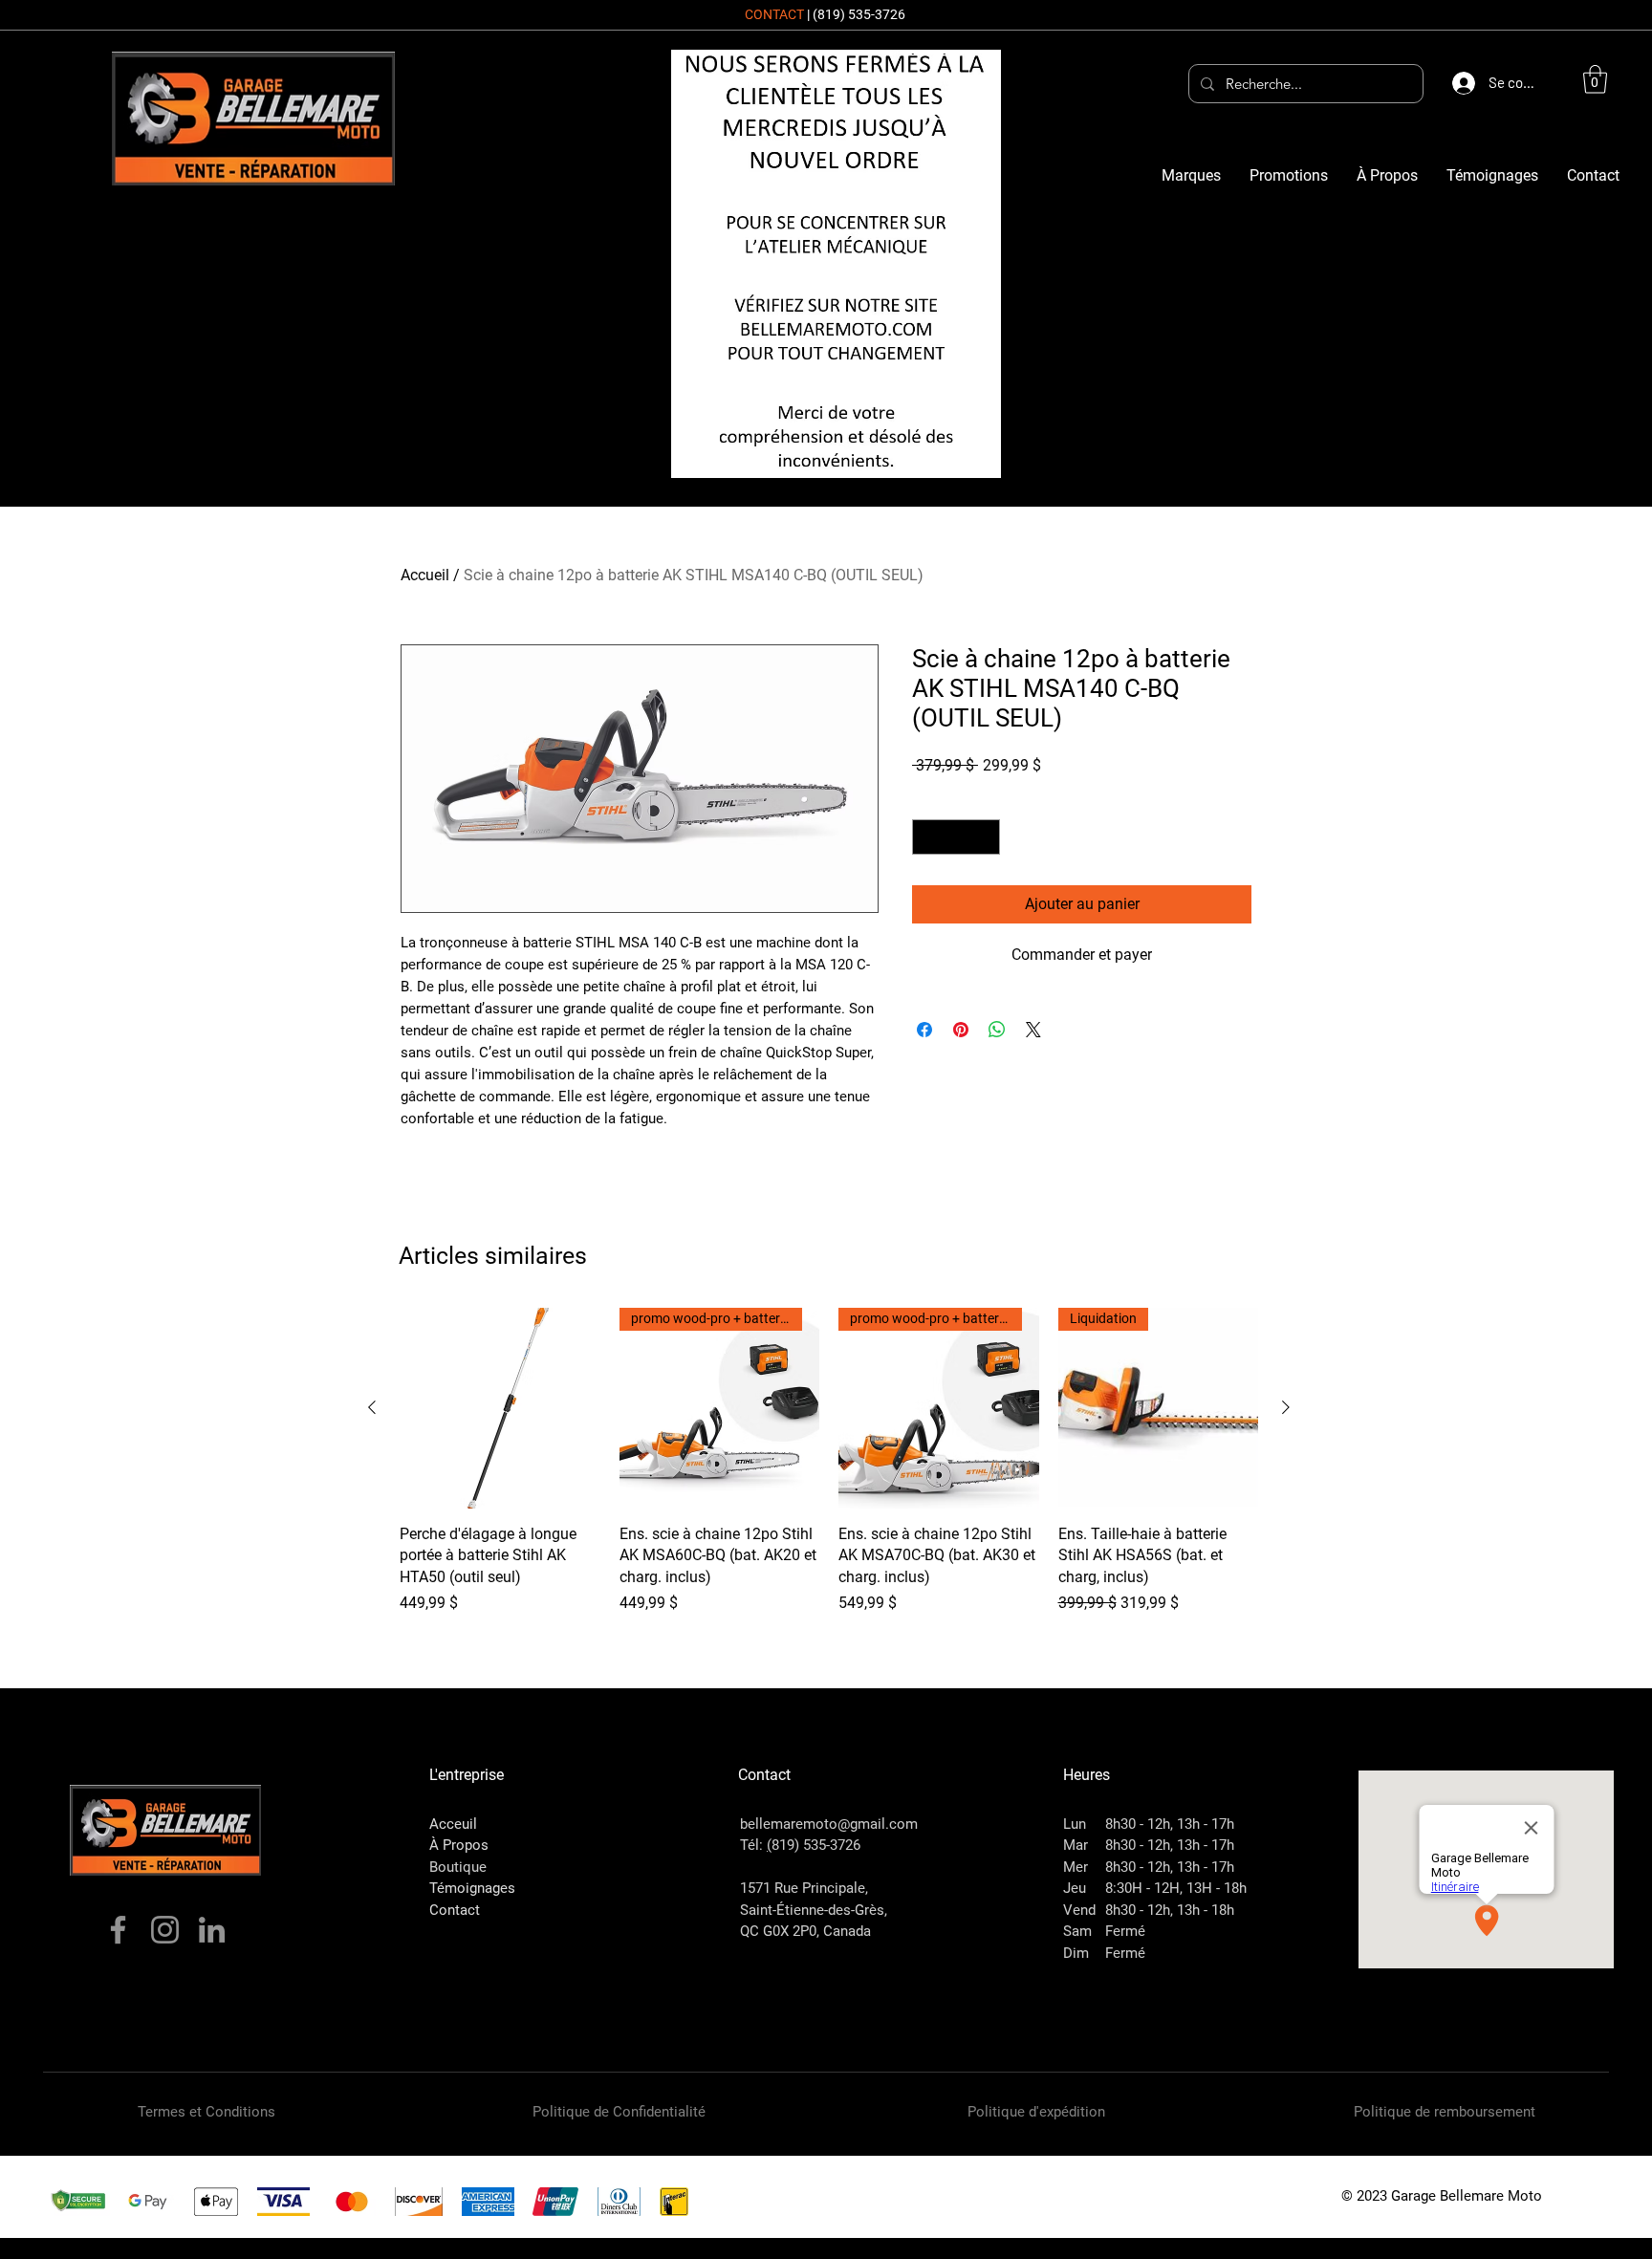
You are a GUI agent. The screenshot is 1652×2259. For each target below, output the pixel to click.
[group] (829, 1461)
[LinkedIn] (212, 1930)
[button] (1595, 79)
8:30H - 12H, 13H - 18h (1176, 1888)
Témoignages (472, 1888)
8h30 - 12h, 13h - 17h (1170, 1824)
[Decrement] (927, 837)
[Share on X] (1033, 1030)
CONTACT (774, 14)
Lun (1075, 1824)
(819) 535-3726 (859, 14)
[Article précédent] (372, 1407)
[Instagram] (165, 1930)
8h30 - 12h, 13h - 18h (1170, 1910)
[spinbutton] (956, 837)
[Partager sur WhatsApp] (997, 1030)
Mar (1076, 1845)
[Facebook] (118, 1930)
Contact (455, 1910)
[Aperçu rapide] (500, 1408)
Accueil (425, 575)
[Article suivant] (1286, 1407)
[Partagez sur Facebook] (924, 1030)
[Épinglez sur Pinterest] (961, 1030)
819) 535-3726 (816, 1845)
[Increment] (985, 837)
